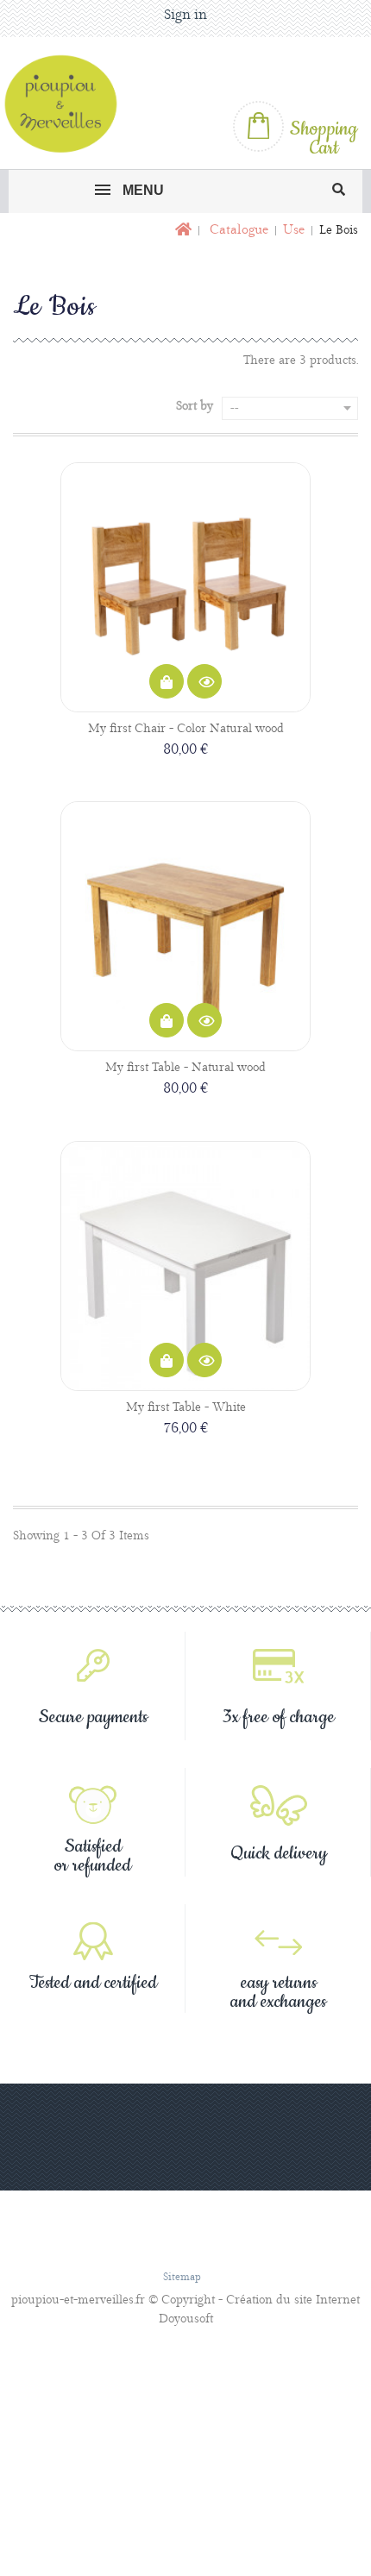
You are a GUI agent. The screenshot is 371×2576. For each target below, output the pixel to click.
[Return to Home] (182, 231)
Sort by (195, 406)
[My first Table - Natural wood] (185, 926)
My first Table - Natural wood (185, 1068)
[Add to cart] (167, 682)
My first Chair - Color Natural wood (186, 729)
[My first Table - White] (185, 1266)
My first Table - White (186, 1407)
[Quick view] (204, 681)
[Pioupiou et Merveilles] (68, 103)
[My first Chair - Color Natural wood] (185, 587)
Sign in (185, 15)
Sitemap (182, 2277)
